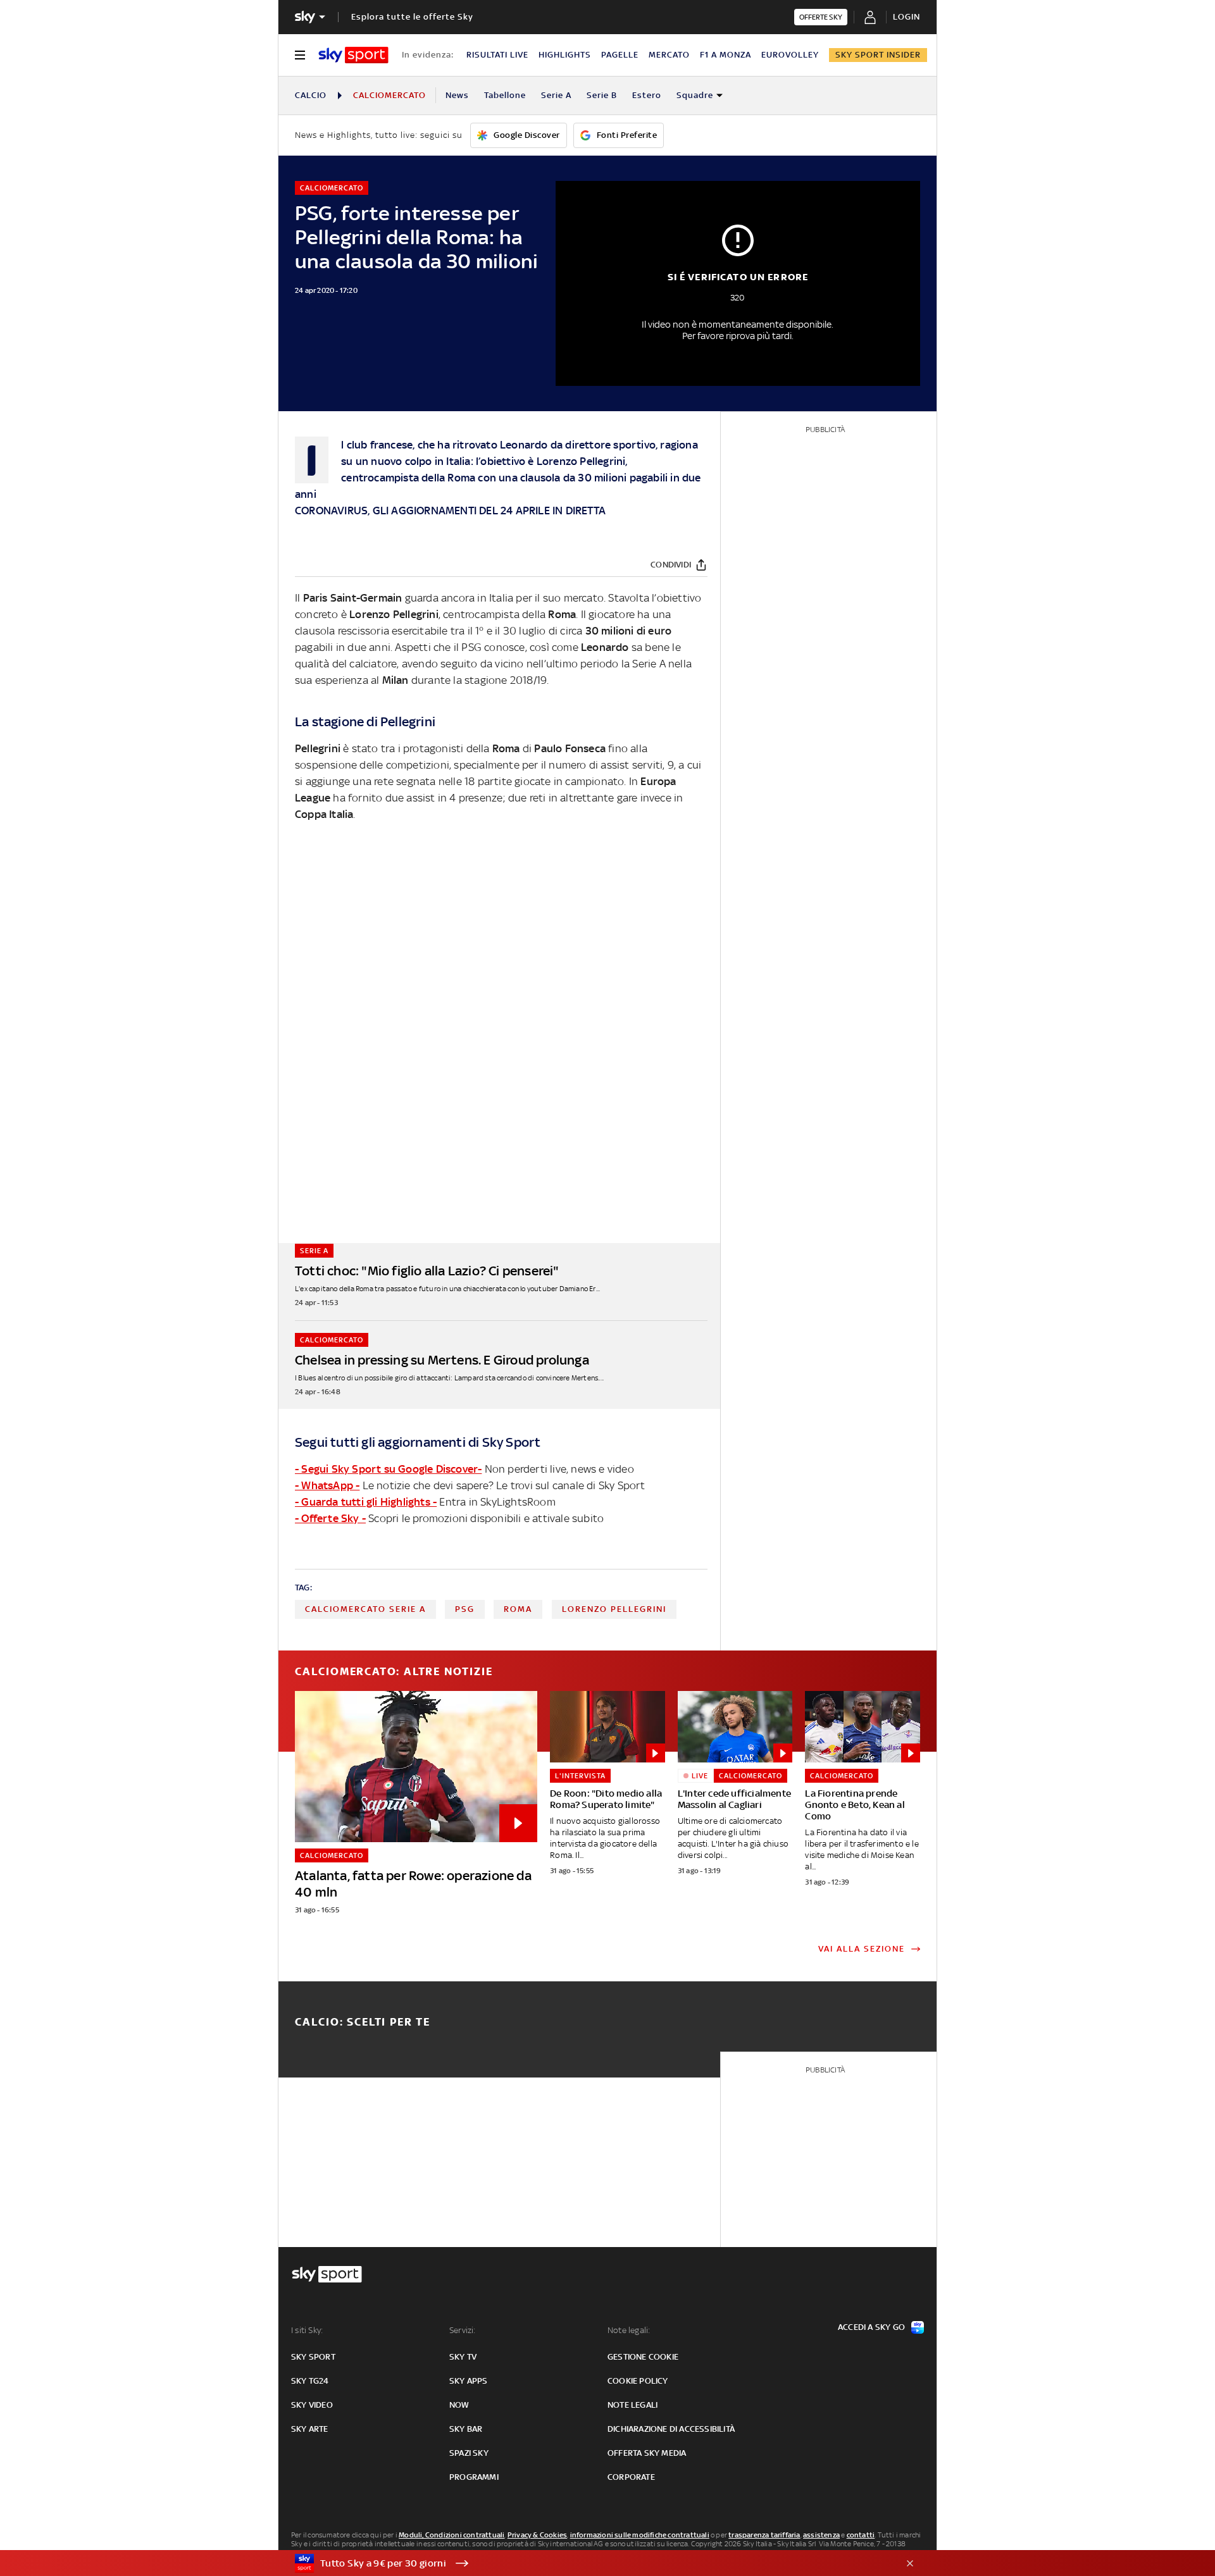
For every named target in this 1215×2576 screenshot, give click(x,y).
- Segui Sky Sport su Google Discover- (388, 1469)
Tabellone (505, 95)
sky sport (313, 2357)
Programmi (474, 2477)
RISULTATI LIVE (497, 55)
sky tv (463, 2357)
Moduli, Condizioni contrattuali (452, 2535)
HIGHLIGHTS (565, 55)
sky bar (466, 2429)
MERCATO (669, 55)
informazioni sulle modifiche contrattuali (640, 2535)
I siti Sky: (307, 2330)
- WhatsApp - (327, 1485)
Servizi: (463, 2330)
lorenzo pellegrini (614, 1609)
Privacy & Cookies (537, 2535)
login (907, 17)
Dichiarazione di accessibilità (671, 2429)
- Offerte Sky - (330, 1518)
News (457, 95)
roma (518, 1609)
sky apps (469, 2381)
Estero (647, 95)
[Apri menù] (300, 55)
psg (465, 1609)
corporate (631, 2477)
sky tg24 (310, 2381)
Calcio (311, 95)
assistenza (821, 2535)
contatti (861, 2535)
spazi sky (469, 2453)
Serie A (556, 95)
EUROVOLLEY (790, 55)
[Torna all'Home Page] (353, 55)
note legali (632, 2405)
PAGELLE (620, 55)
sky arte (310, 2429)
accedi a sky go (871, 2327)
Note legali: (629, 2330)
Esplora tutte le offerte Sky (412, 17)
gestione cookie (643, 2357)
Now (459, 2405)
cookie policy (638, 2381)
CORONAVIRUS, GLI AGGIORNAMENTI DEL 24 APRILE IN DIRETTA (450, 511)
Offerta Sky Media (647, 2453)
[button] (588, 2563)
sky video (312, 2405)
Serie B (602, 95)
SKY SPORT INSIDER (878, 55)
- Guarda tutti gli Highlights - (366, 1502)
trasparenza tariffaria (764, 2535)
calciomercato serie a (365, 1609)
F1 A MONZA (726, 55)
